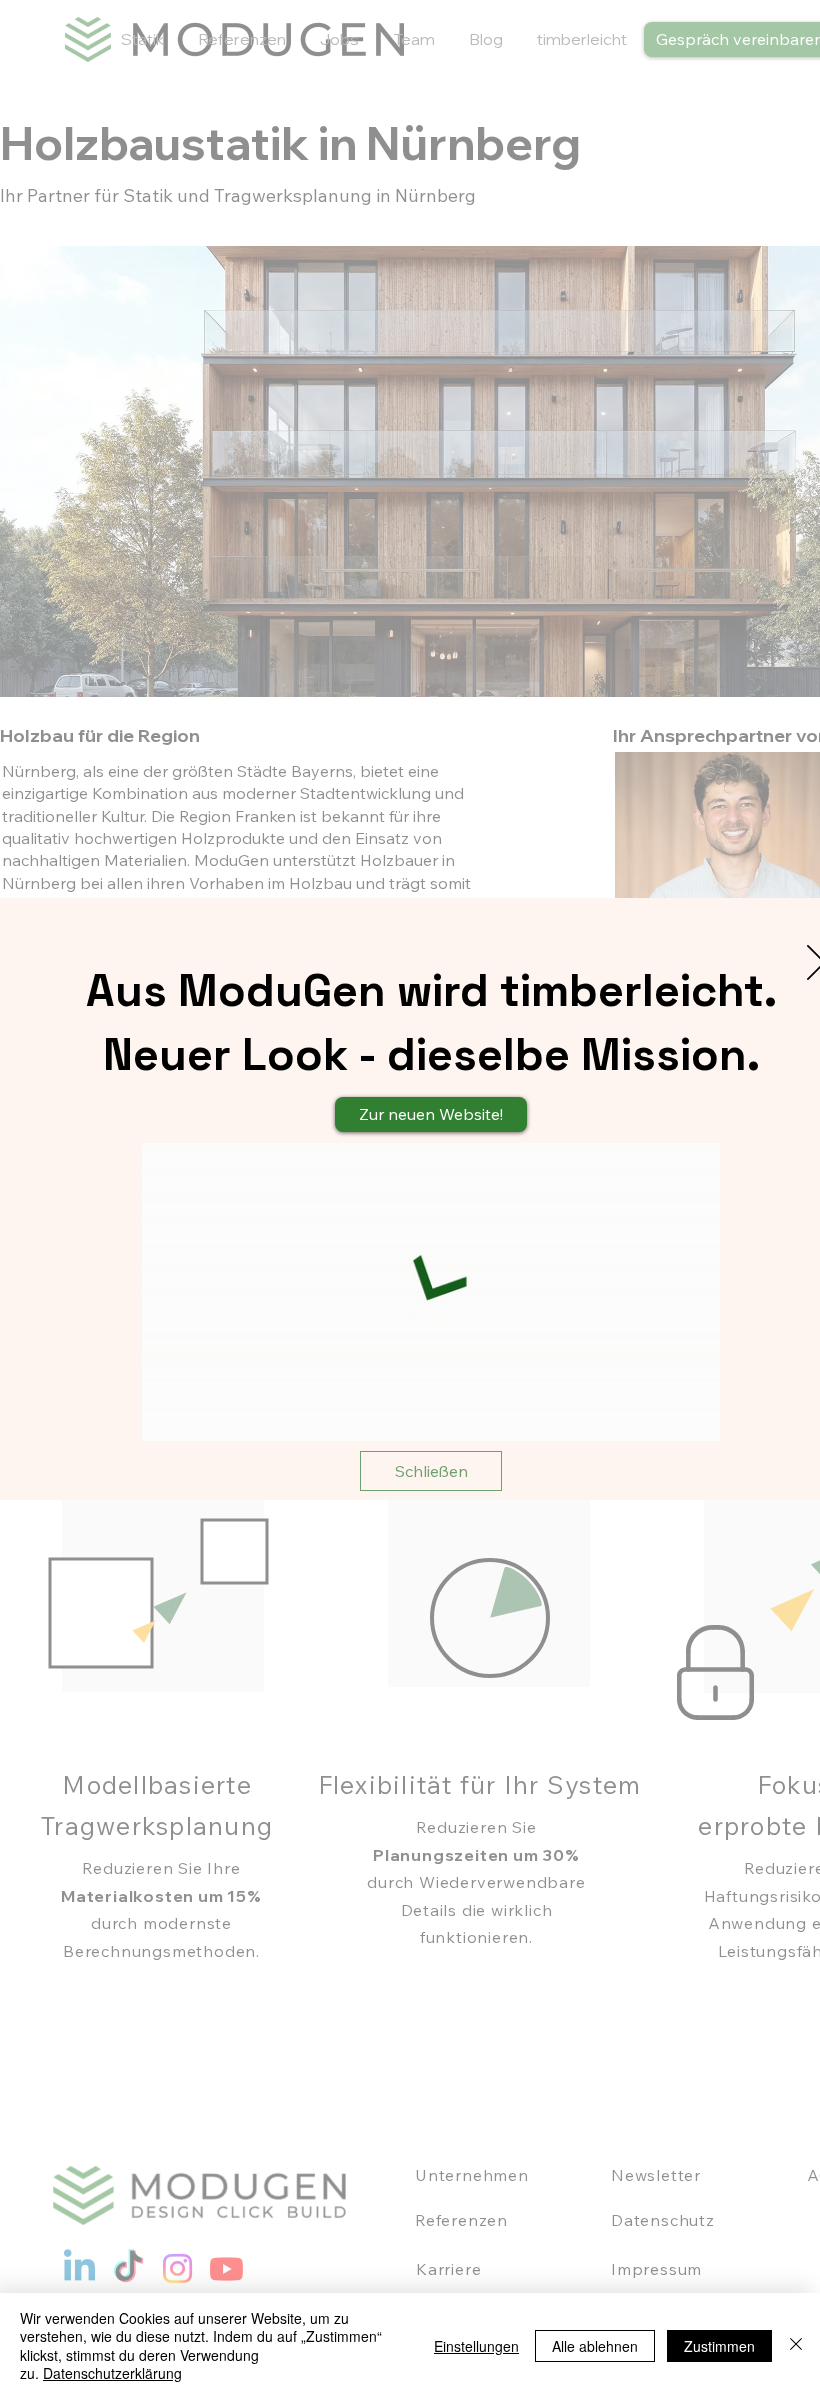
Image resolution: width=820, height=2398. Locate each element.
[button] (431, 1471)
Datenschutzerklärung (112, 2373)
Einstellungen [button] (476, 2346)
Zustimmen (719, 2346)
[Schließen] (796, 2345)
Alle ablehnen (595, 2346)
